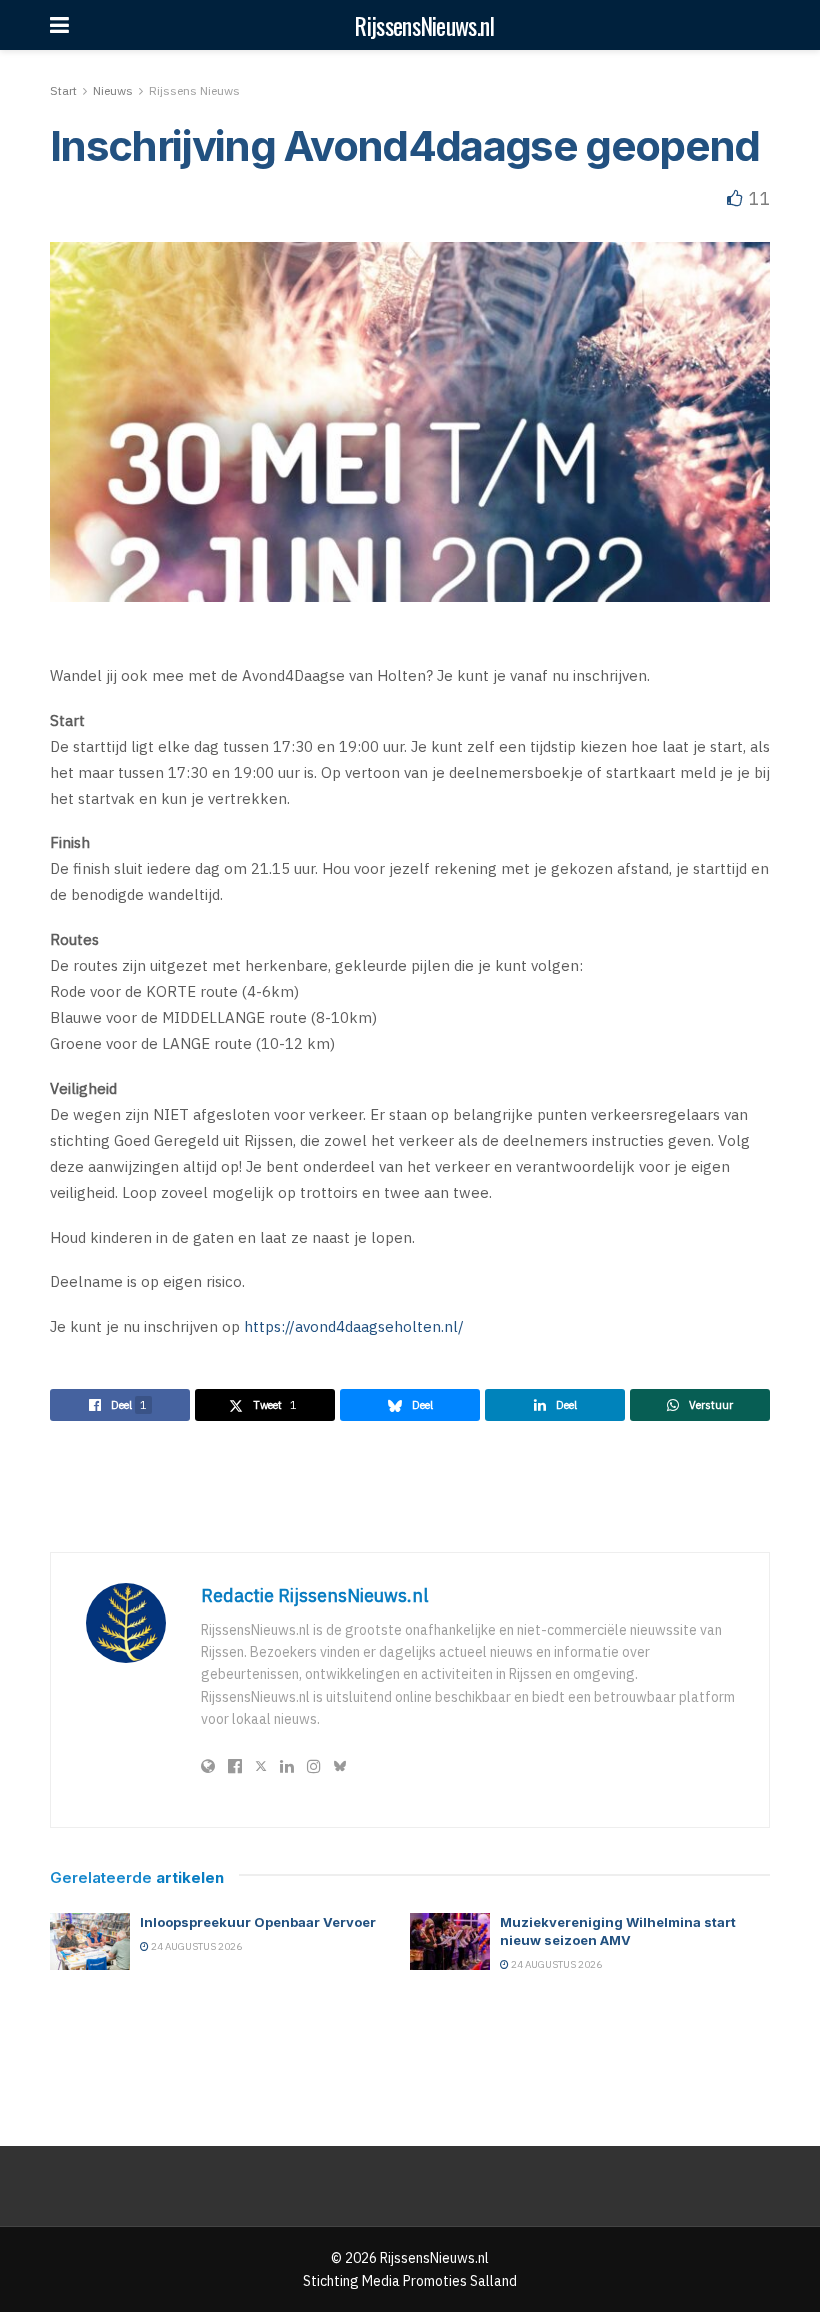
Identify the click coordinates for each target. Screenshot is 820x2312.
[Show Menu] (59, 25)
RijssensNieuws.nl (424, 25)
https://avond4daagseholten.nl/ (354, 1326)
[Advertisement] (410, 1486)
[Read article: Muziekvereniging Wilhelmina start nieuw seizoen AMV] (450, 1941)
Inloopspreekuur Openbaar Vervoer (258, 1922)
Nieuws (113, 90)
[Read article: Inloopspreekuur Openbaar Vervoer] (90, 1941)
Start (63, 90)
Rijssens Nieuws (194, 90)
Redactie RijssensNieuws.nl (314, 1595)
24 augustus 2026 (195, 1946)
